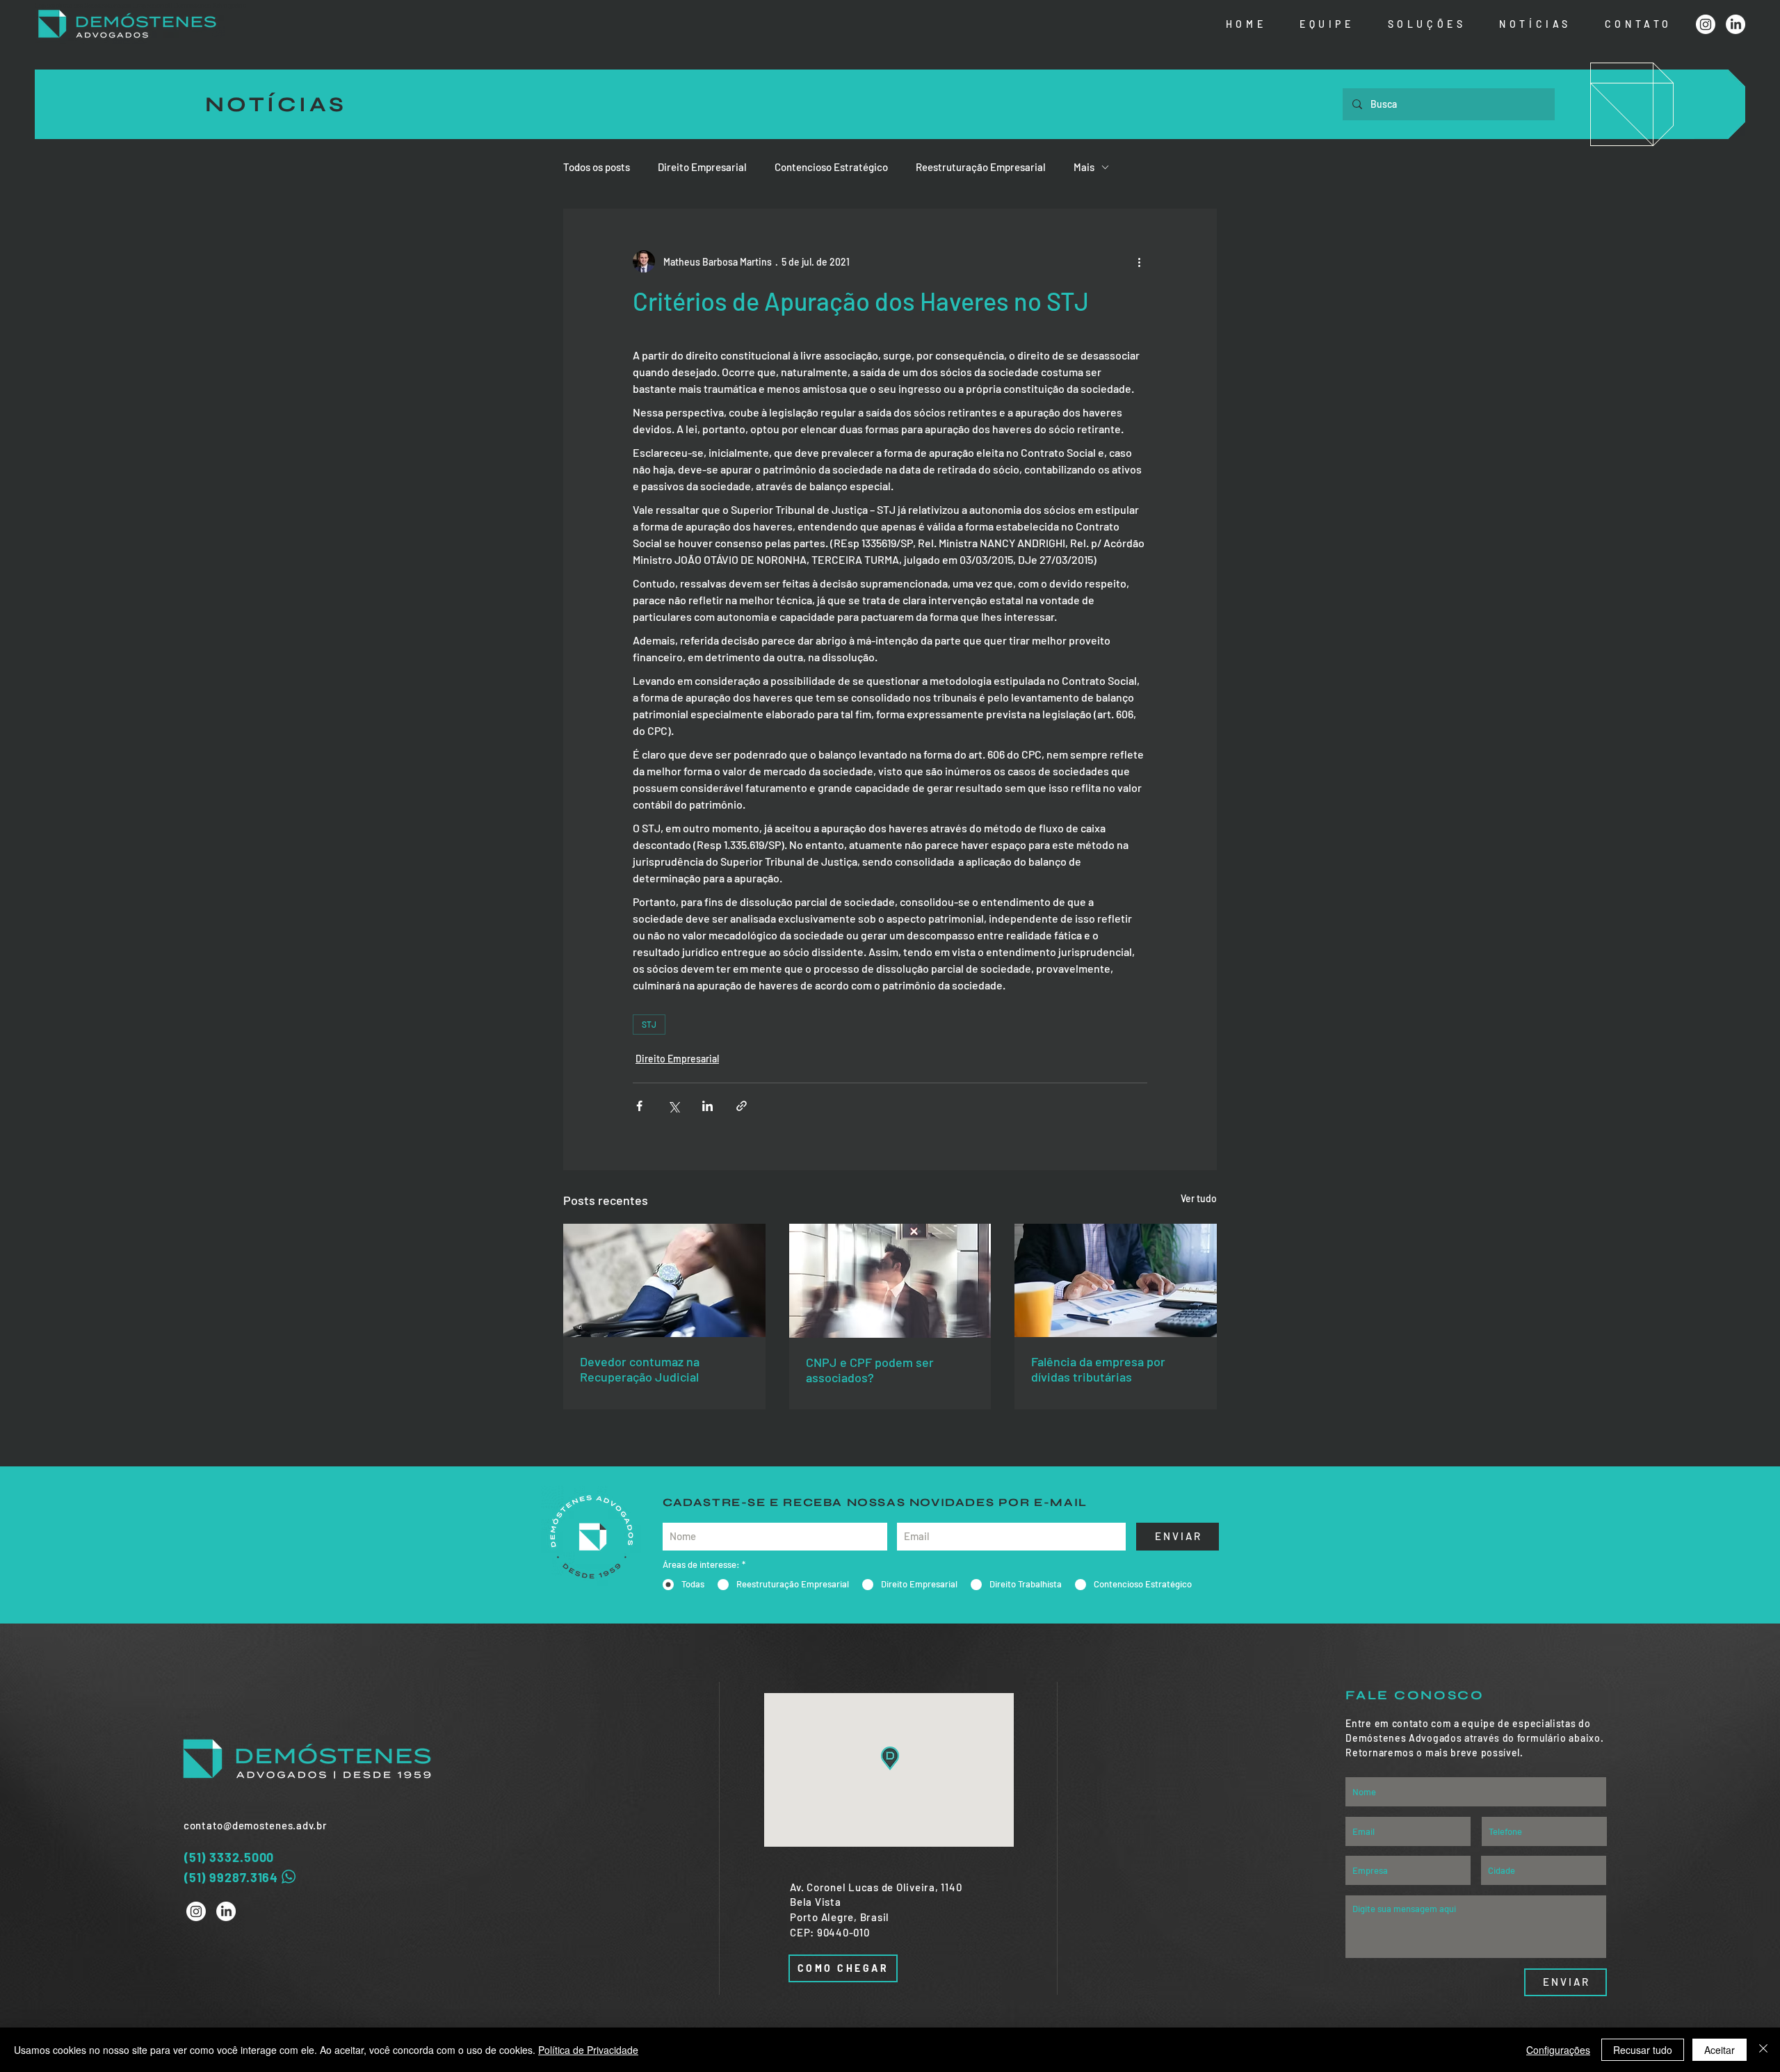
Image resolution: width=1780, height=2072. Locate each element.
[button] (1425, 25)
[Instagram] (1706, 24)
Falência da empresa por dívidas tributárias (1098, 1369)
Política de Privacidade (588, 2050)
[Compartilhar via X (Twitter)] (673, 1106)
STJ (649, 1024)
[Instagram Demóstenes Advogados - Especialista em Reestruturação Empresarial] (196, 1911)
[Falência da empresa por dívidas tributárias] (1116, 1280)
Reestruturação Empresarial (981, 167)
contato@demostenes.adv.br (256, 1825)
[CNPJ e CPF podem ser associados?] (890, 1281)
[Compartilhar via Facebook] (639, 1106)
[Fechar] (1763, 2050)
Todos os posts (597, 167)
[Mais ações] (1139, 261)
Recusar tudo (1643, 2050)
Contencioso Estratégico (831, 167)
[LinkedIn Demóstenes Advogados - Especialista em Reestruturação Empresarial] (226, 1911)
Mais (1084, 167)
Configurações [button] (1558, 2050)
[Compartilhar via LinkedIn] (707, 1106)
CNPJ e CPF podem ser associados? (870, 1370)
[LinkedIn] (1735, 24)
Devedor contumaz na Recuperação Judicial (640, 1369)
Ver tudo (1199, 1198)
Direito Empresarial (702, 167)
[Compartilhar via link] (742, 1106)
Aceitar (1720, 2050)
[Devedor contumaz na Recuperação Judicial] (664, 1280)
